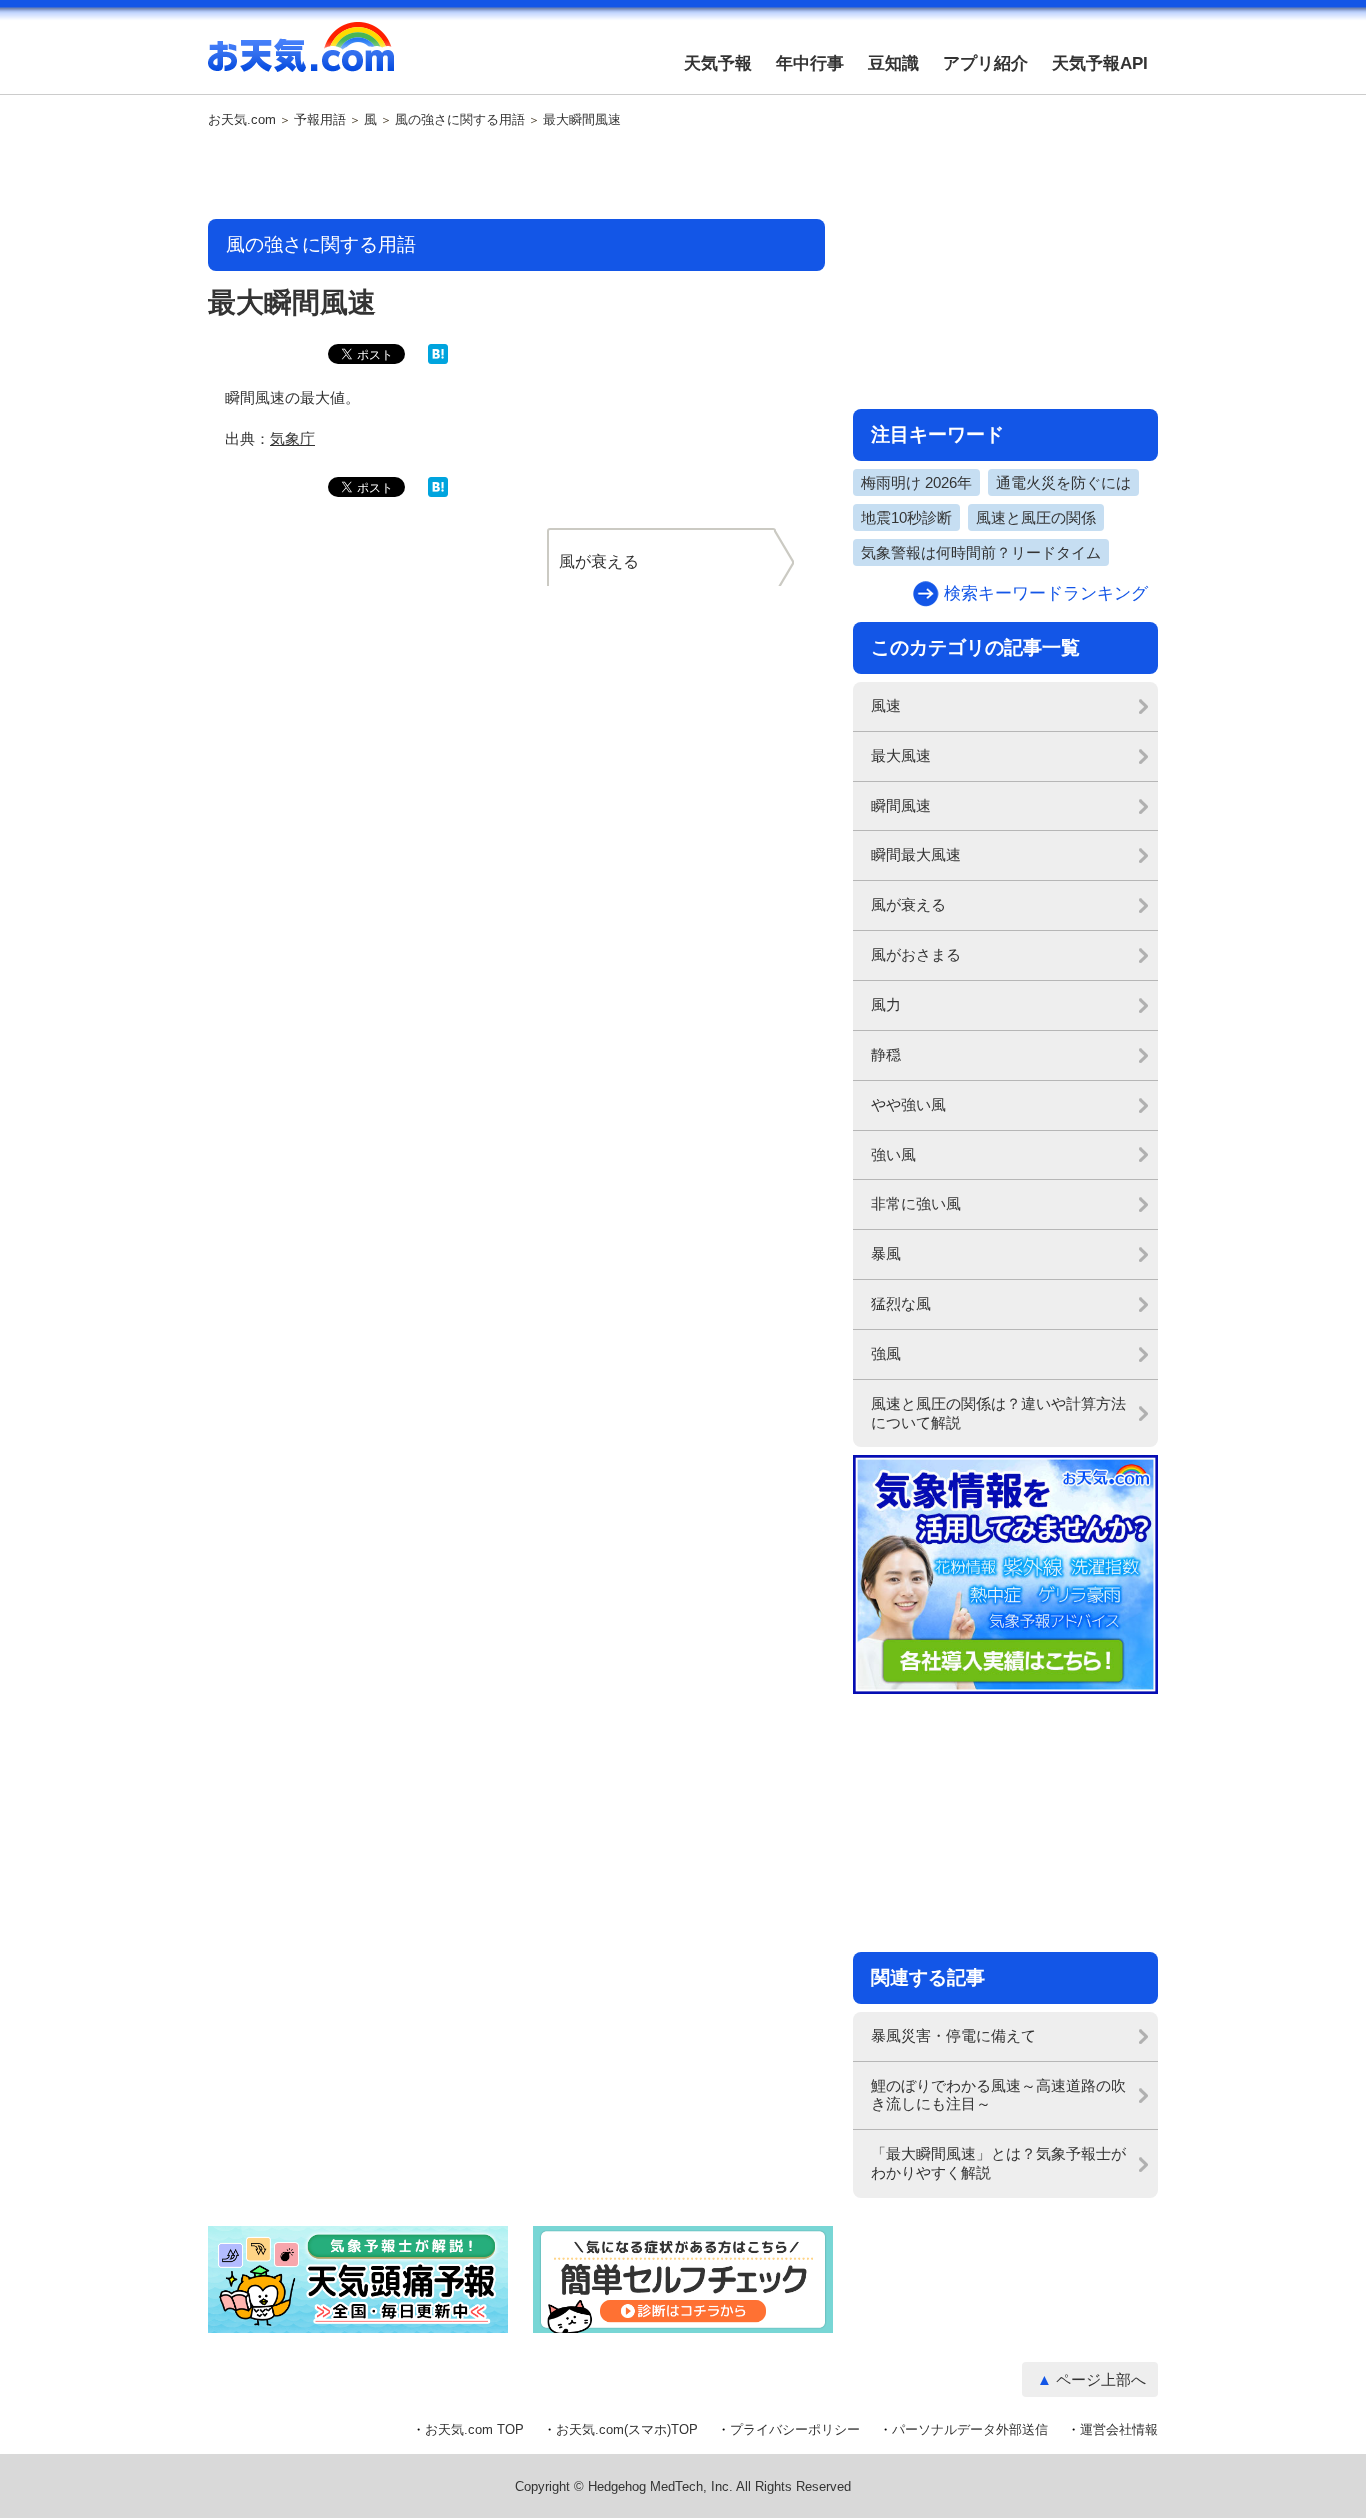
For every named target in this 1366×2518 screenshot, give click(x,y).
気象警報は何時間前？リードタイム (981, 552)
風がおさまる (916, 954)
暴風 (886, 1253)
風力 (886, 1004)
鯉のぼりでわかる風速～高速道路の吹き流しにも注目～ (998, 2095)
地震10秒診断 (906, 517)
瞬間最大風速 (916, 854)
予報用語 (320, 120)
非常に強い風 (916, 1203)
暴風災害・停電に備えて (953, 2035)
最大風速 (901, 755)
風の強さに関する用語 (460, 120)
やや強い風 (908, 1104)
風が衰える (908, 904)
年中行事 (810, 63)
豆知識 (893, 63)
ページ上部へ (1101, 2379)
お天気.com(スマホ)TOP (627, 2429)
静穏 (886, 1054)
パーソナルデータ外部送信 (970, 2429)
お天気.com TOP (474, 2429)
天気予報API (1100, 63)
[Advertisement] (517, 175)
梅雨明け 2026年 (916, 482)
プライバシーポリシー (795, 2429)
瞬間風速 (901, 805)
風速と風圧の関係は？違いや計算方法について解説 (998, 1413)
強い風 (893, 1154)
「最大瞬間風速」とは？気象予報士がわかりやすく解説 (998, 2163)
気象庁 (292, 438)
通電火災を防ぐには (1063, 482)
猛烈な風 (901, 1303)
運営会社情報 (1119, 2429)
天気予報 (718, 63)
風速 (886, 705)
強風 (886, 1353)
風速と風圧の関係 (1036, 517)
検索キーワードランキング (1046, 593)
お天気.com (301, 58)
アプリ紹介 (985, 63)
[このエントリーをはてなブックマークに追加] (438, 359)
